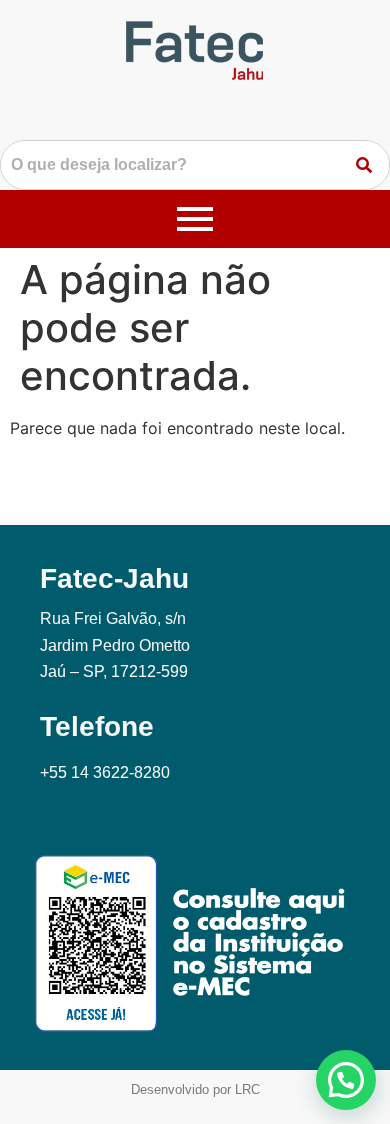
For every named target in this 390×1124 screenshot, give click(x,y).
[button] (346, 1080)
